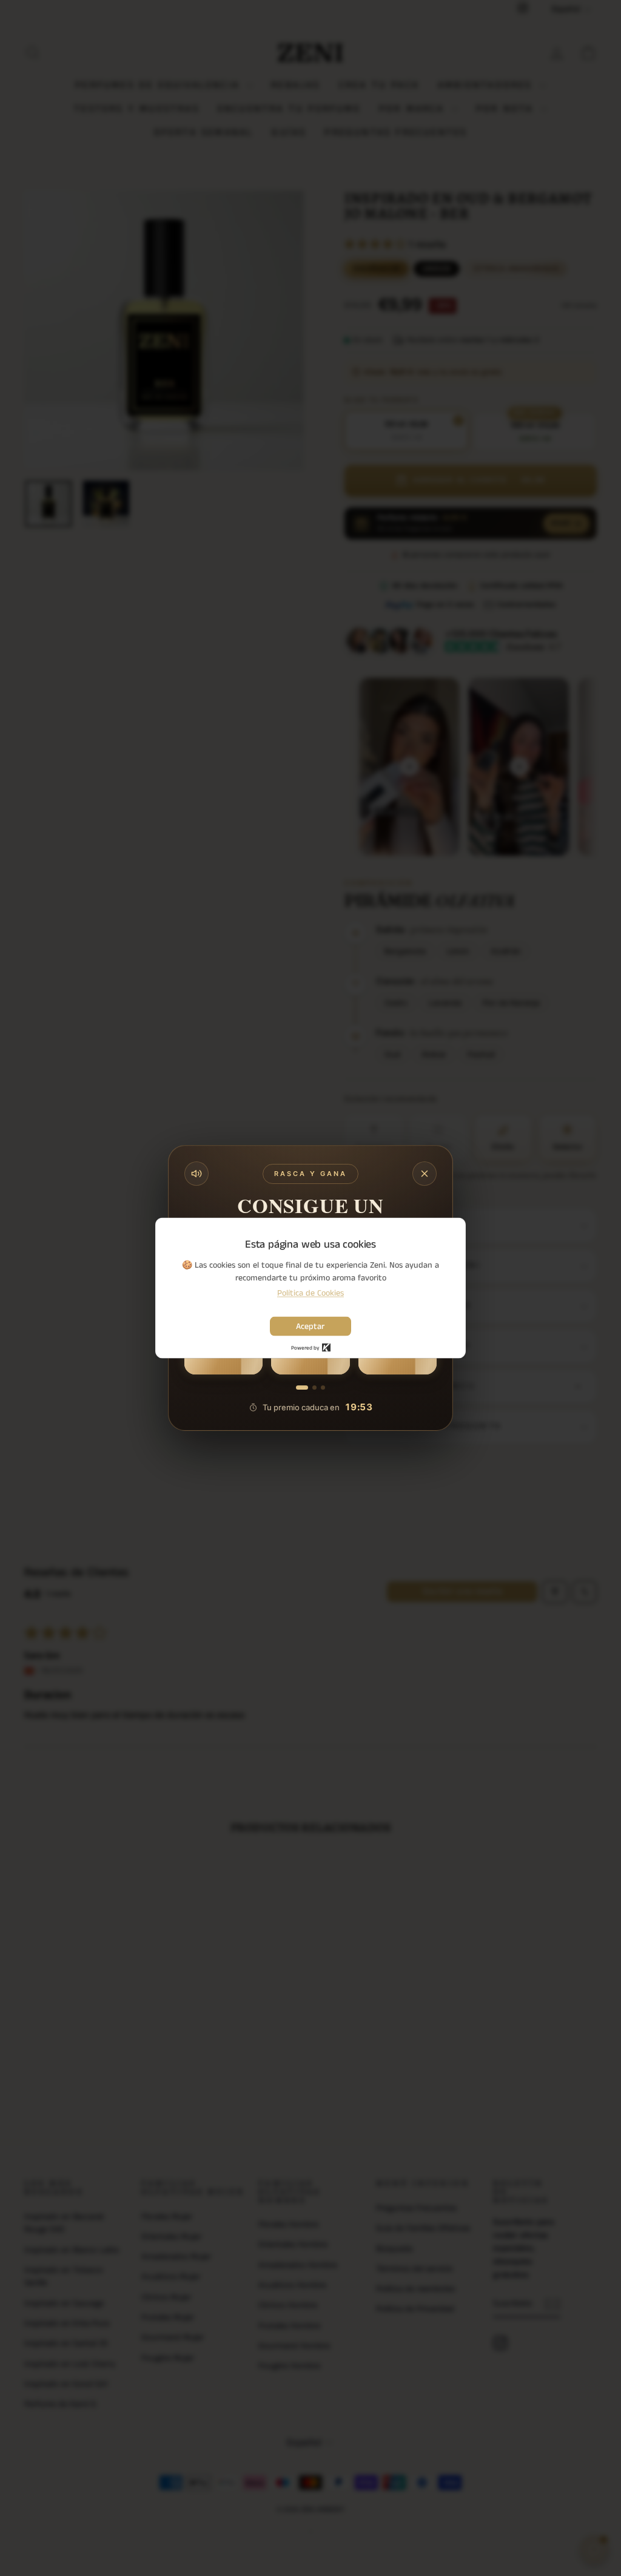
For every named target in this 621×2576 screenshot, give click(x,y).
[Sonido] (196, 1174)
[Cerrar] (425, 1174)
